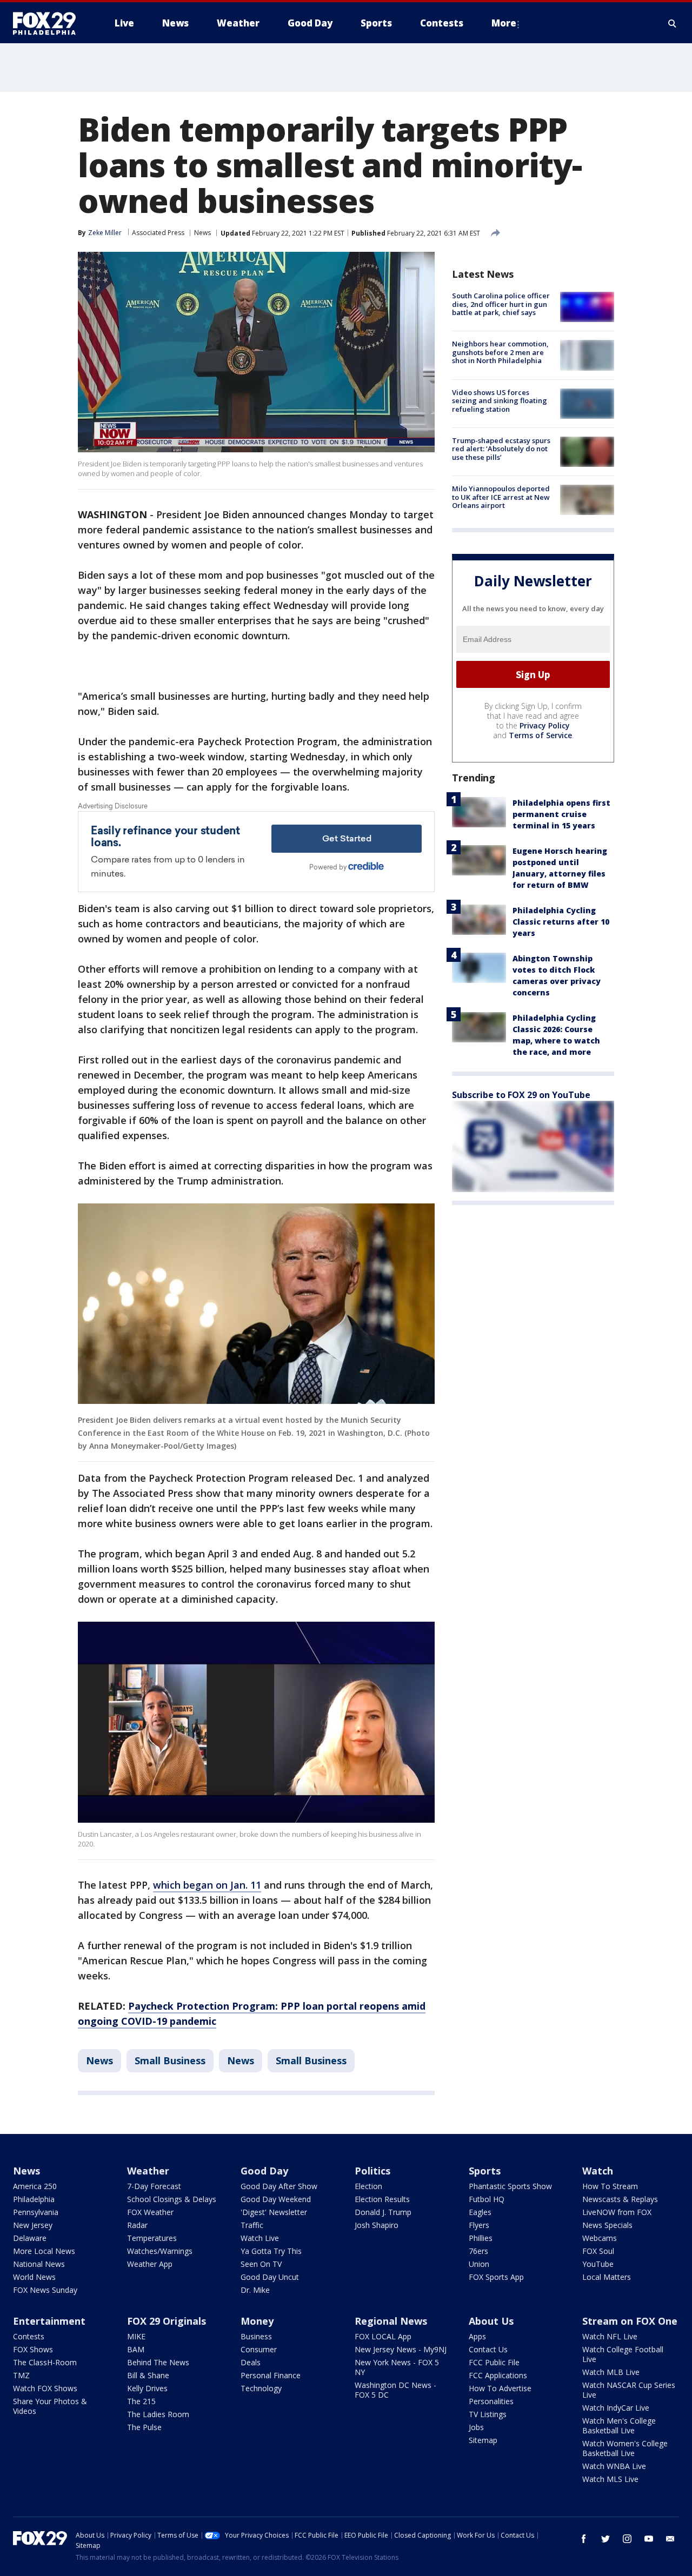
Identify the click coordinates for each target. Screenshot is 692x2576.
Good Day (264, 2171)
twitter (605, 2539)
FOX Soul (598, 2251)
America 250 (35, 2186)
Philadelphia (34, 2199)
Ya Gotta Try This (271, 2251)
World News (34, 2277)
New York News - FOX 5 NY (397, 2367)
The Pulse (144, 2427)
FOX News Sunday (45, 2290)
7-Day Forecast (154, 2186)
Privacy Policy (545, 725)
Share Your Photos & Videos (50, 2406)
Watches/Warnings (160, 2251)
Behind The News (158, 2362)
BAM (136, 2349)
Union (479, 2264)
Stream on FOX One (630, 2321)
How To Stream (610, 2186)
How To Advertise (500, 2388)
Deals (251, 2362)
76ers (478, 2251)
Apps (477, 2336)
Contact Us (488, 2349)
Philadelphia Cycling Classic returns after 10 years (561, 922)
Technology (261, 2388)
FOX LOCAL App (383, 2336)
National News (39, 2264)
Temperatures (152, 2238)
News (202, 233)
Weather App (150, 2264)
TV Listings (488, 2414)
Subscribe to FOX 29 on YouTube (521, 1095)
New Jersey (33, 2225)
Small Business (170, 2060)
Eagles (480, 2212)
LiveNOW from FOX (617, 2212)
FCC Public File (494, 2362)
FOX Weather (150, 2212)
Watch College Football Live (623, 2354)
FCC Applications (498, 2375)
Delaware (30, 2238)
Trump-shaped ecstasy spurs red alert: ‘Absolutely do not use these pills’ (501, 449)
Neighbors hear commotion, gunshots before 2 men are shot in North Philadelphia (500, 352)
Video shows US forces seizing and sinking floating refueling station (500, 401)
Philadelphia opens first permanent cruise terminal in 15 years (561, 814)
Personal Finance (271, 2375)
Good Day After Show (279, 2186)
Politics (372, 2171)
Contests (29, 2336)
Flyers (479, 2225)
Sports (485, 2171)
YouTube (598, 2264)
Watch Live (260, 2238)
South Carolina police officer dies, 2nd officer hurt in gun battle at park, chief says (501, 304)
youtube (649, 2539)
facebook (584, 2539)
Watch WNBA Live (614, 2466)
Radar (137, 2225)
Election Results (382, 2199)
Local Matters (607, 2277)
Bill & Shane (148, 2375)
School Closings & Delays (172, 2199)
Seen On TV (261, 2264)
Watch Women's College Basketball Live (625, 2448)
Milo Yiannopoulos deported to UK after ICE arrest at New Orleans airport (501, 497)
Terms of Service (540, 735)
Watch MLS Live (610, 2479)
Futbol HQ (487, 2199)
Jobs (476, 2427)
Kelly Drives (147, 2388)
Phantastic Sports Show (510, 2186)
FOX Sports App (496, 2277)
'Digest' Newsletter (274, 2212)
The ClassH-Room (45, 2362)
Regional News (391, 2321)
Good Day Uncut (270, 2277)
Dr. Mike (255, 2290)
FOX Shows (33, 2349)
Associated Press (158, 233)
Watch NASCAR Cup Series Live (629, 2390)
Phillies (481, 2238)
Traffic (252, 2225)
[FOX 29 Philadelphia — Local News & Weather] (49, 23)
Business (256, 2336)
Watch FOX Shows (45, 2388)
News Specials (607, 2225)
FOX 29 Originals (167, 2321)
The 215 (141, 2401)
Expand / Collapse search (673, 23)
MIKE (136, 2336)
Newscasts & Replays (620, 2199)
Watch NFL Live (610, 2336)
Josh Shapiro (377, 2225)
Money (257, 2321)
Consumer (259, 2349)
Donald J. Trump (383, 2212)
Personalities (491, 2401)
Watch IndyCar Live (616, 2408)
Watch (598, 2171)
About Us (491, 2321)
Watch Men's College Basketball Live (619, 2426)
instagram (627, 2539)
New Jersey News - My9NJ (401, 2349)
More (504, 23)
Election (368, 2186)
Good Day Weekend (276, 2199)
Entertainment (49, 2321)
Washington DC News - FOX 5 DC (395, 2390)
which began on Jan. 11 (207, 1885)
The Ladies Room (158, 2414)
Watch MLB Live (611, 2372)
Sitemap (483, 2440)
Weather (148, 2171)
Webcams (600, 2238)
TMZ (21, 2375)
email (670, 2539)
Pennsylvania (36, 2212)
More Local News (44, 2251)
